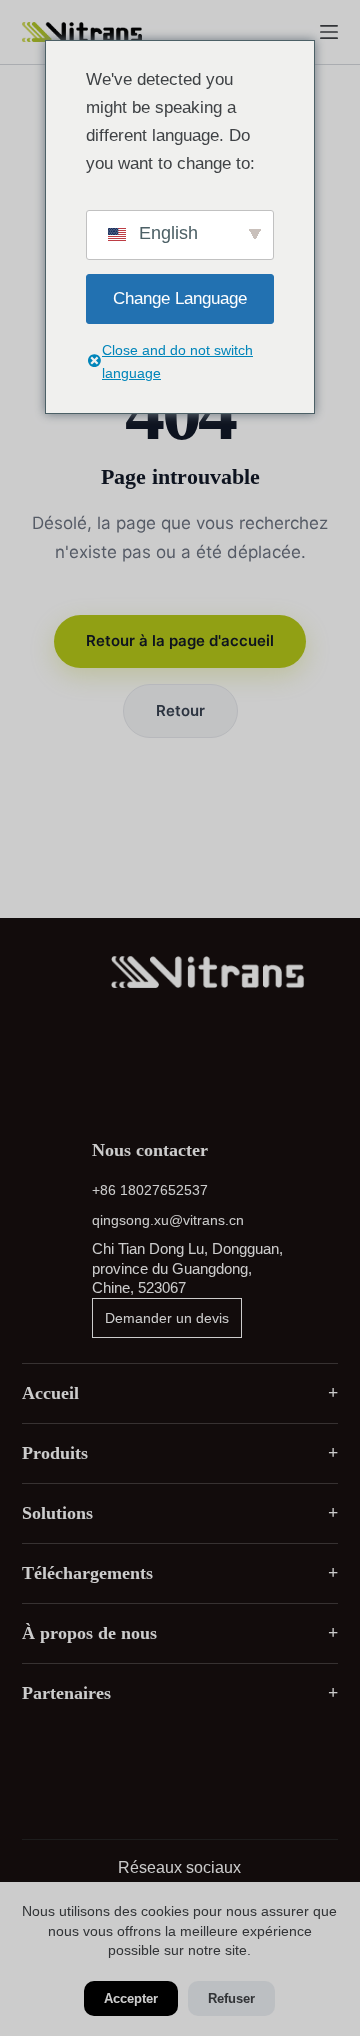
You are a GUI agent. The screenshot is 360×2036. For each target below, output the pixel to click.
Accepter (131, 1998)
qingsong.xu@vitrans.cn (168, 1220)
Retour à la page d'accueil (180, 640)
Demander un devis (167, 1318)
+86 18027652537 (150, 1190)
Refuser (231, 1998)
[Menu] (329, 32)
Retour (180, 710)
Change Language (180, 298)
